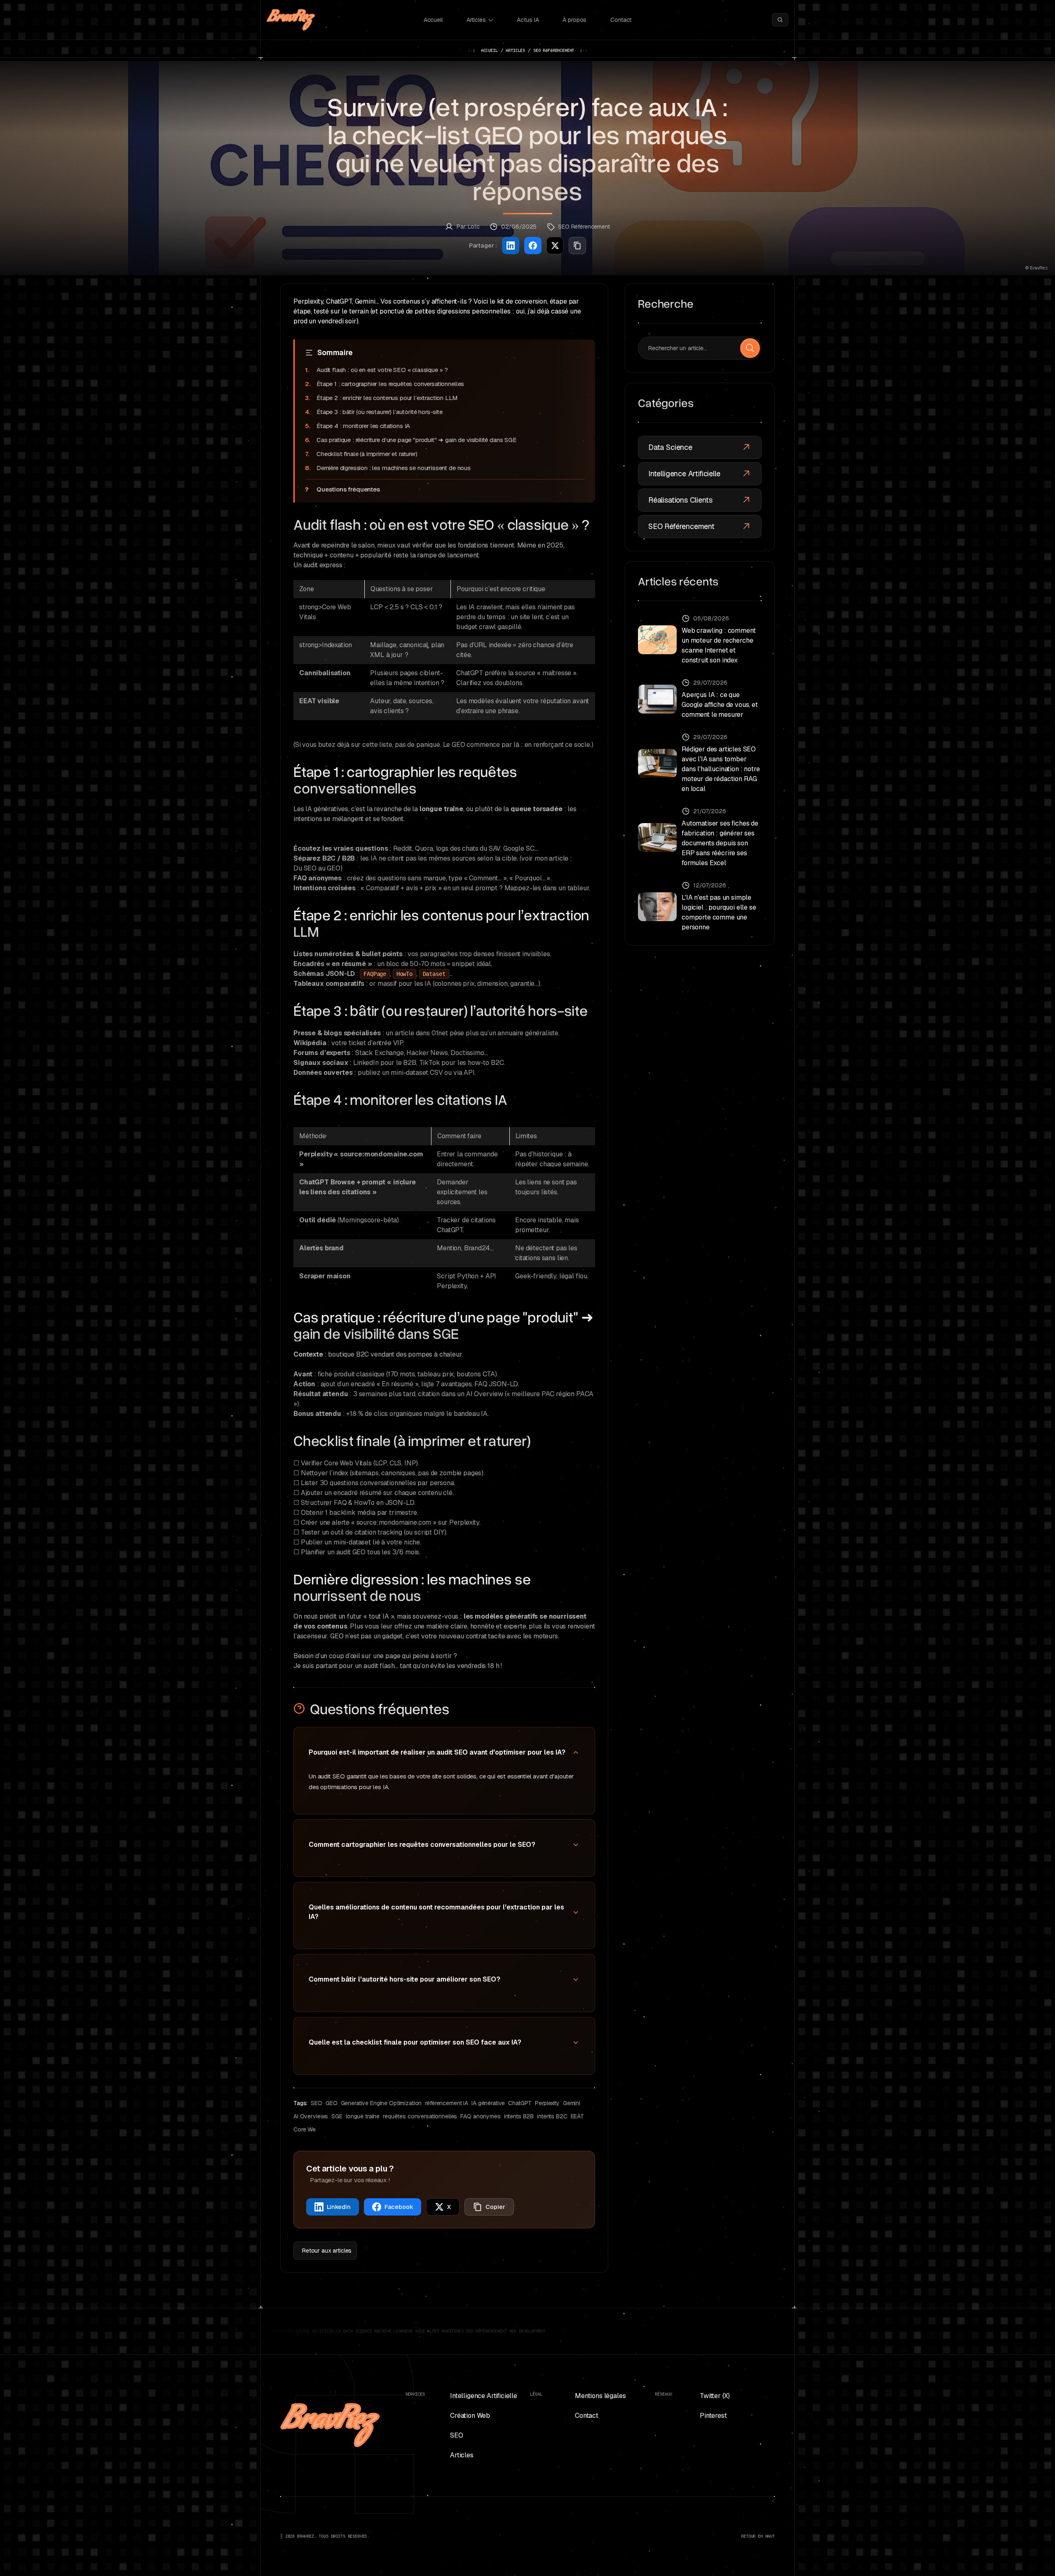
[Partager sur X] (555, 246)
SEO (457, 2435)
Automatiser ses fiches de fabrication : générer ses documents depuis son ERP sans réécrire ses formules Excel (720, 843)
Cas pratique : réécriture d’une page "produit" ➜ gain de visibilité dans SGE (417, 440)
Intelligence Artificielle (684, 474)
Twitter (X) (715, 2396)
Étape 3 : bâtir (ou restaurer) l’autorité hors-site (380, 412)
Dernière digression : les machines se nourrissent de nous (394, 468)
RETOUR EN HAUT (758, 2536)
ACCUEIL (489, 50)
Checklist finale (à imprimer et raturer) (367, 454)
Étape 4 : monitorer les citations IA (363, 426)
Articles (476, 20)
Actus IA (528, 20)
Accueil (433, 20)
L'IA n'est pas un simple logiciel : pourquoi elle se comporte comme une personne (719, 912)
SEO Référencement (681, 526)
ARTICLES (515, 50)
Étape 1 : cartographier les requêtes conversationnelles (390, 384)
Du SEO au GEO (317, 868)
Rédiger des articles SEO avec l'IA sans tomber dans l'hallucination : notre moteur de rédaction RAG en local (721, 769)
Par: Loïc (468, 227)
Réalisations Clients (680, 500)
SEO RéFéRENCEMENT (554, 50)
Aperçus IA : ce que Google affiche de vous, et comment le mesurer (720, 705)
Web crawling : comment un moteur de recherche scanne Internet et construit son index (719, 645)
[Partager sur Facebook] (533, 246)
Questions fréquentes (348, 489)
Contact (621, 20)
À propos (574, 20)
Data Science (670, 447)
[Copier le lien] (577, 246)
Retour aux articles (327, 2251)
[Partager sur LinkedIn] (511, 246)
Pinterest (713, 2416)
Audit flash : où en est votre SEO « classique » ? (382, 370)
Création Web (470, 2416)
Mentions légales (600, 2396)
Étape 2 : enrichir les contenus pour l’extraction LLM (387, 398)
